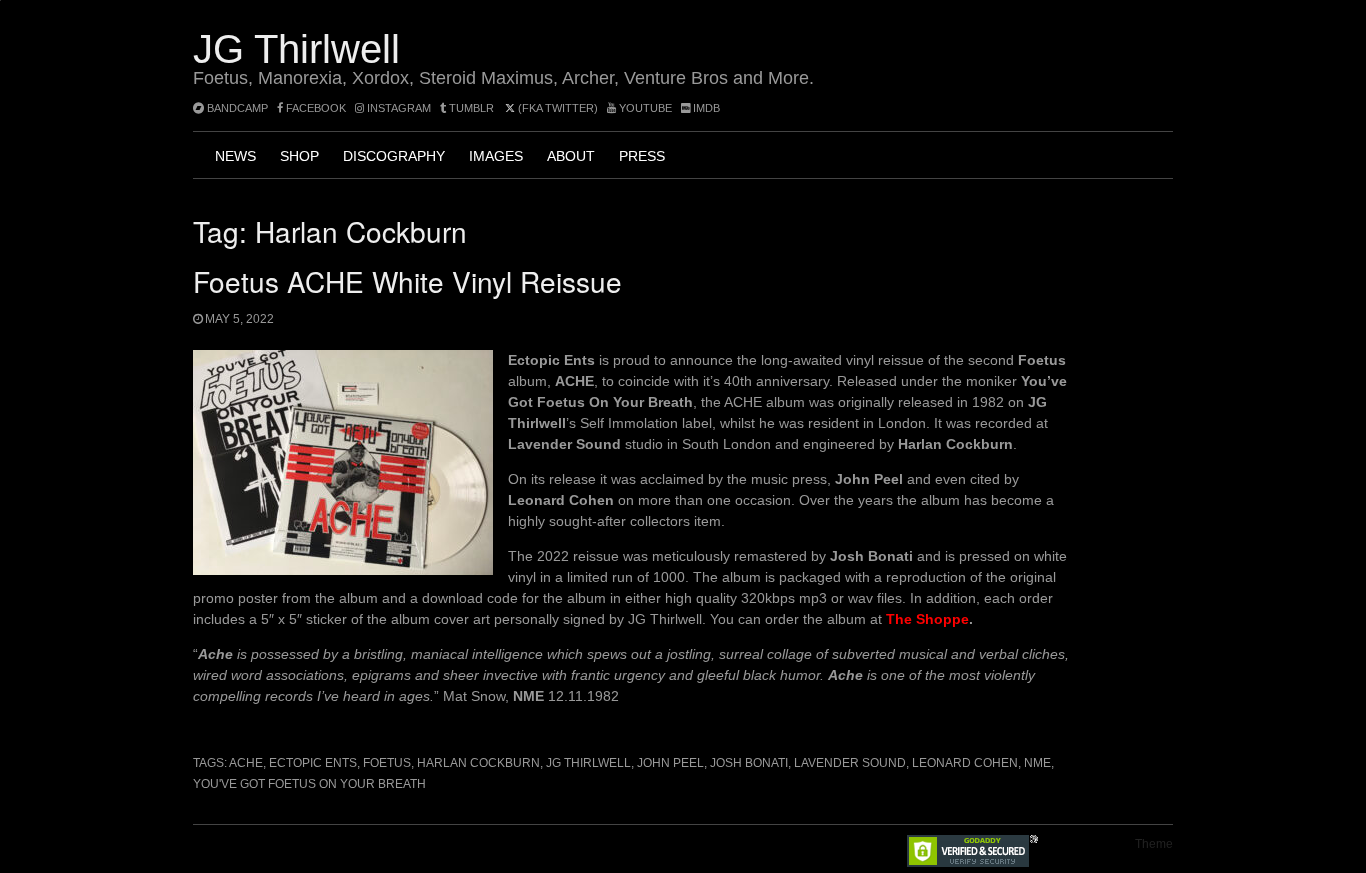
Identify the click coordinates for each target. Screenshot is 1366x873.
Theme (1154, 844)
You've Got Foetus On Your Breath (309, 784)
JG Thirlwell (296, 49)
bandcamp (236, 108)
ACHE (246, 763)
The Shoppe (927, 619)
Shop (299, 156)
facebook (314, 108)
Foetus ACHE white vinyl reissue (407, 281)
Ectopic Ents (313, 763)
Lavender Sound (850, 763)
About (571, 156)
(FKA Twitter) (556, 108)
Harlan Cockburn (478, 763)
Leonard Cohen (965, 763)
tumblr (471, 108)
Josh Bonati (749, 763)
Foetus (387, 763)
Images (496, 156)
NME (1037, 763)
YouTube (644, 108)
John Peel (670, 763)
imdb (705, 108)
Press (642, 156)
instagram (397, 108)
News (235, 156)
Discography (394, 156)
